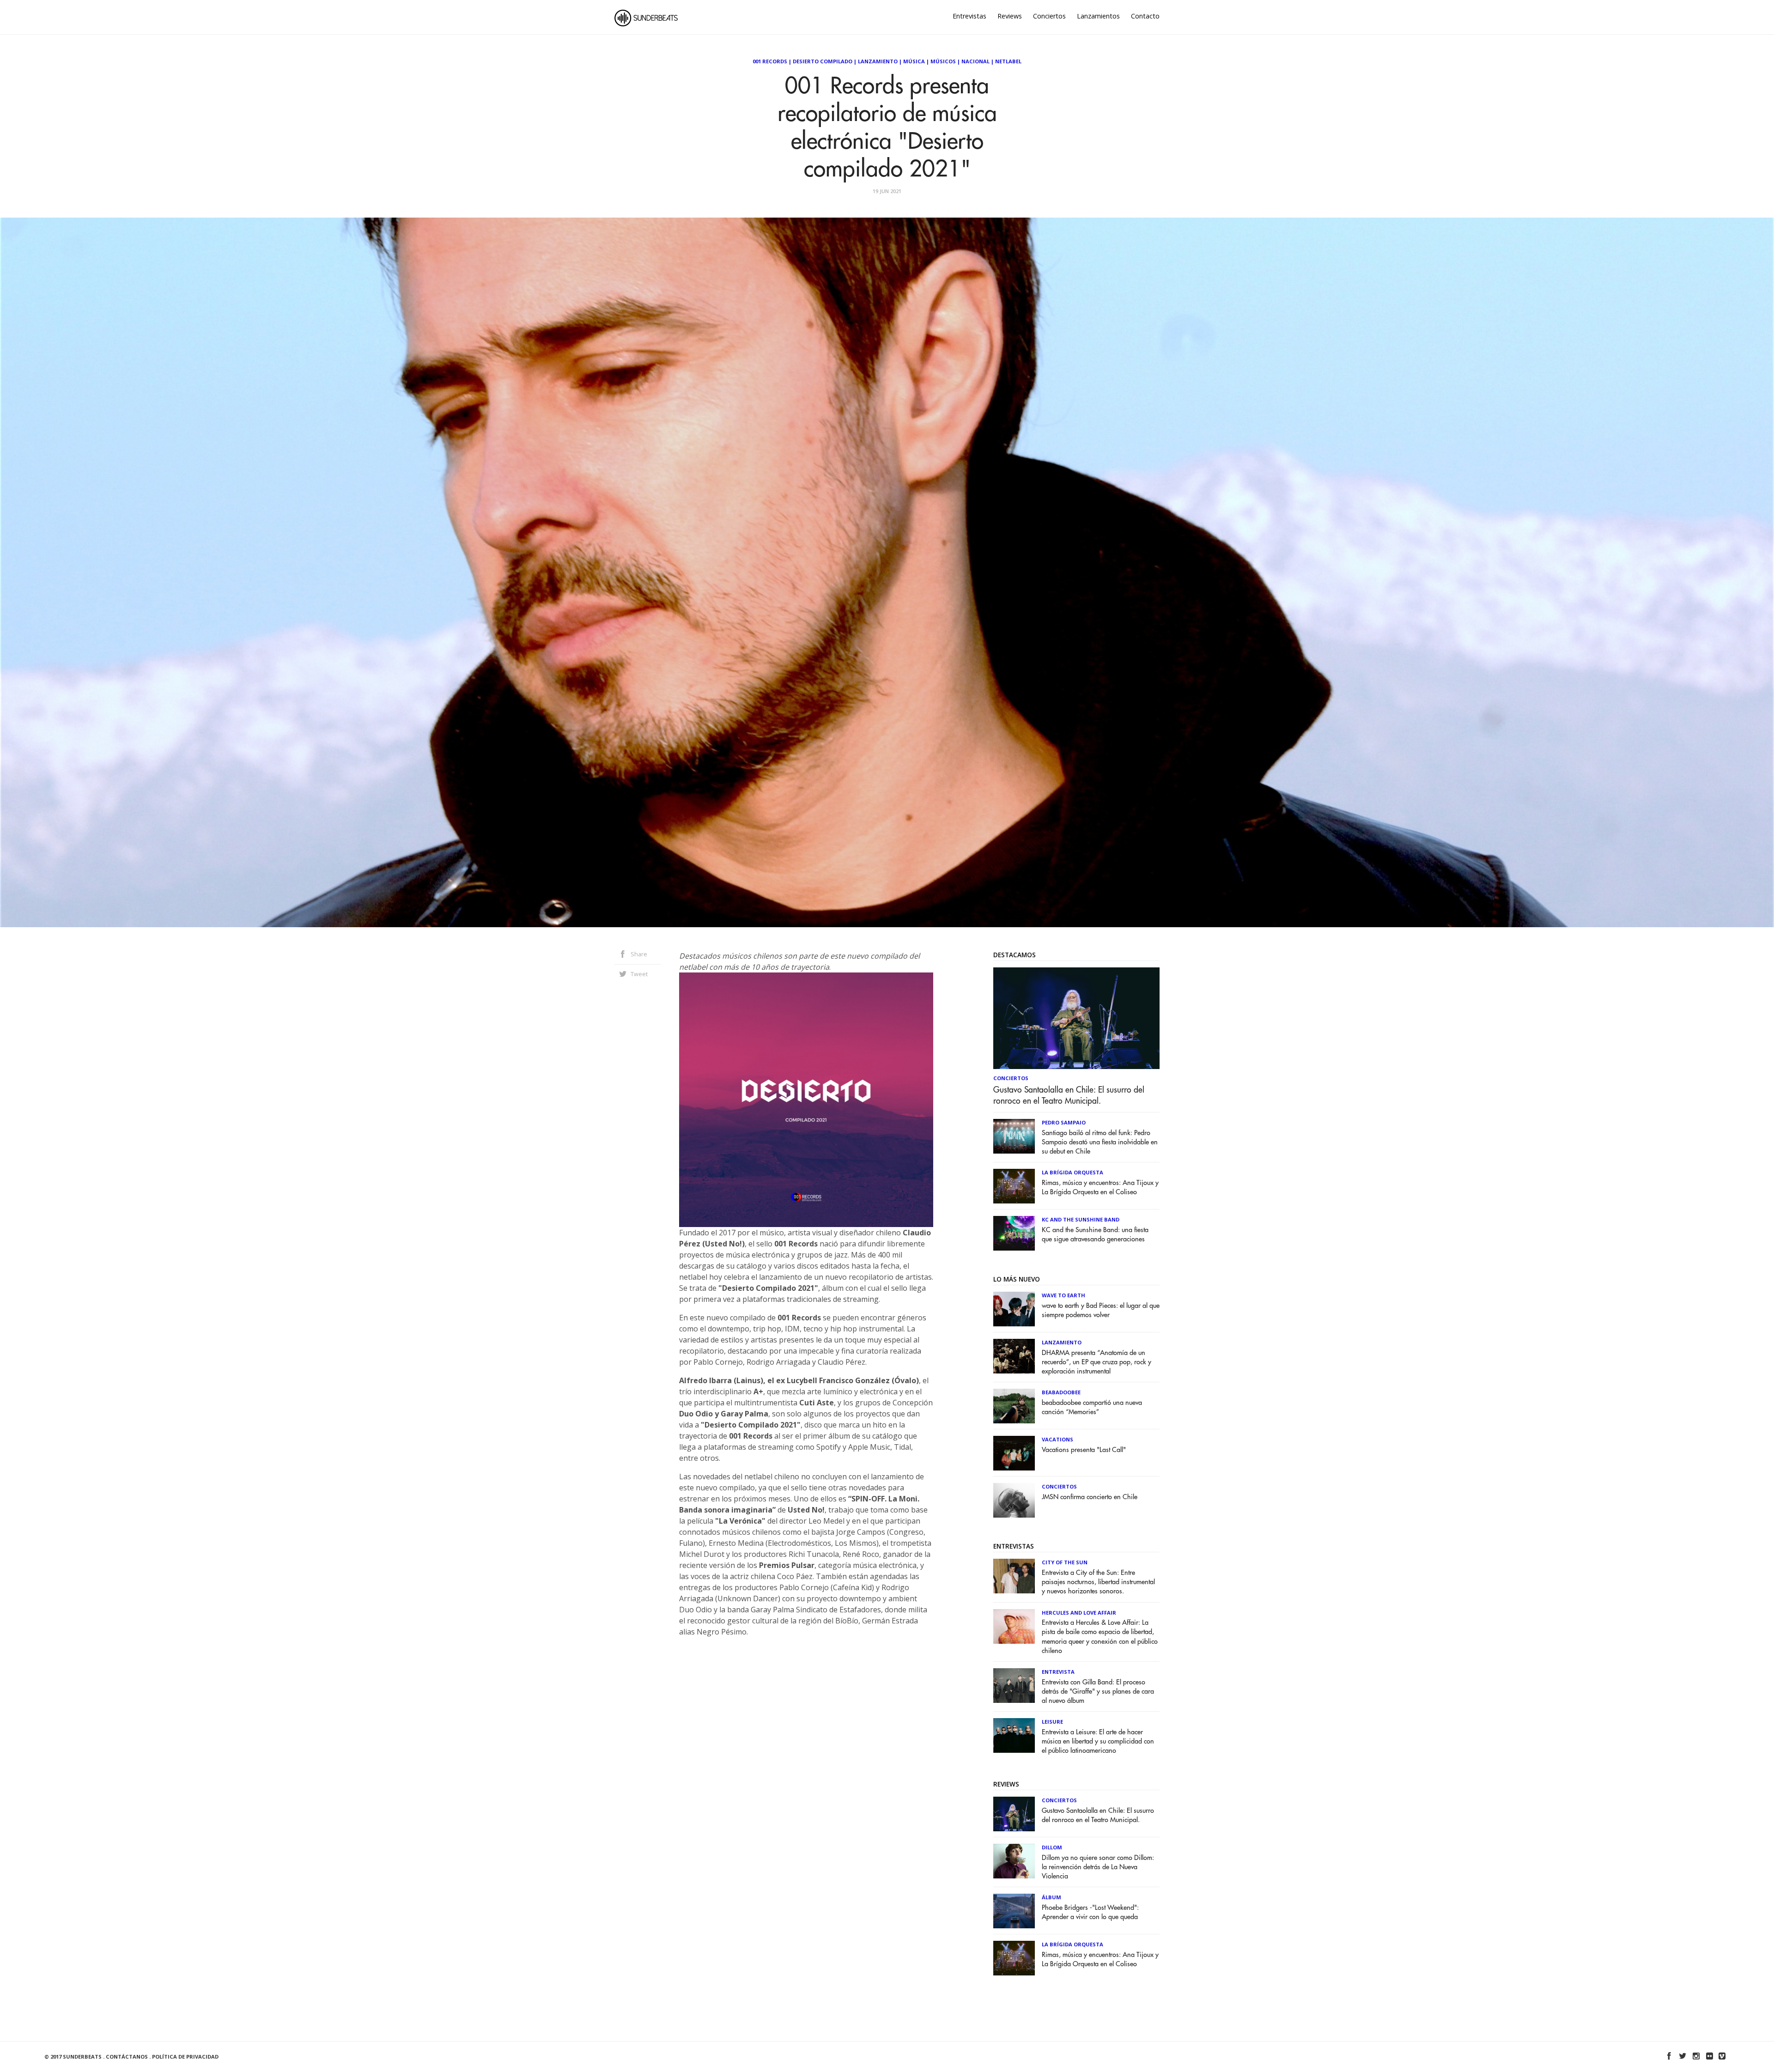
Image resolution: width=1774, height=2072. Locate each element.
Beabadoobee (1061, 1392)
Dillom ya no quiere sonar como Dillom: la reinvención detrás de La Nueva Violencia (1098, 1867)
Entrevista (1058, 1672)
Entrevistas (969, 16)
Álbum (1051, 1897)
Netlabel (1008, 61)
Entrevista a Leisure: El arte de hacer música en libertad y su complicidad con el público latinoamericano (1098, 1741)
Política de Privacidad (185, 2057)
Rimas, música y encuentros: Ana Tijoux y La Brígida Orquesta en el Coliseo (1100, 1188)
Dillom (1052, 1847)
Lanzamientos (1098, 16)
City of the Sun (1065, 1562)
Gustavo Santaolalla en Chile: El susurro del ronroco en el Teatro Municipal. (1069, 1095)
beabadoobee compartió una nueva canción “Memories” (1092, 1407)
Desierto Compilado (823, 61)
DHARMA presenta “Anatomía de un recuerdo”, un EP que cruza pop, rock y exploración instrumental (1097, 1362)
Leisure (1052, 1722)
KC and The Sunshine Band (1081, 1219)
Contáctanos (127, 2057)
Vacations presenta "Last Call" (1084, 1450)
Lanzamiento (878, 61)
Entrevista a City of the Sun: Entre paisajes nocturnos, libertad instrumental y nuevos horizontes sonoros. (1098, 1582)
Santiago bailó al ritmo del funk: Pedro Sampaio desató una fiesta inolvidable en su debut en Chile (1100, 1142)
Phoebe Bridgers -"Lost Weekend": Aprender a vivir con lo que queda (1090, 1912)
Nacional (975, 61)
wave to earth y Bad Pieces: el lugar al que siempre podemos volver (1101, 1310)
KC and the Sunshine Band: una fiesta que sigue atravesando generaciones (1095, 1235)
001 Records (770, 61)
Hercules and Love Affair (1079, 1613)
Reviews (1010, 16)
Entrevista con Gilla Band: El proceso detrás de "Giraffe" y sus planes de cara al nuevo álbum (1098, 1692)
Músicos (943, 61)
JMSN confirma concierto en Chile (1090, 1497)
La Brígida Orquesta (1072, 1172)
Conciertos (1049, 16)
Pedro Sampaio (1064, 1122)
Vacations (1057, 1439)
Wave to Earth (1063, 1295)
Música (914, 61)
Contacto (1145, 16)
